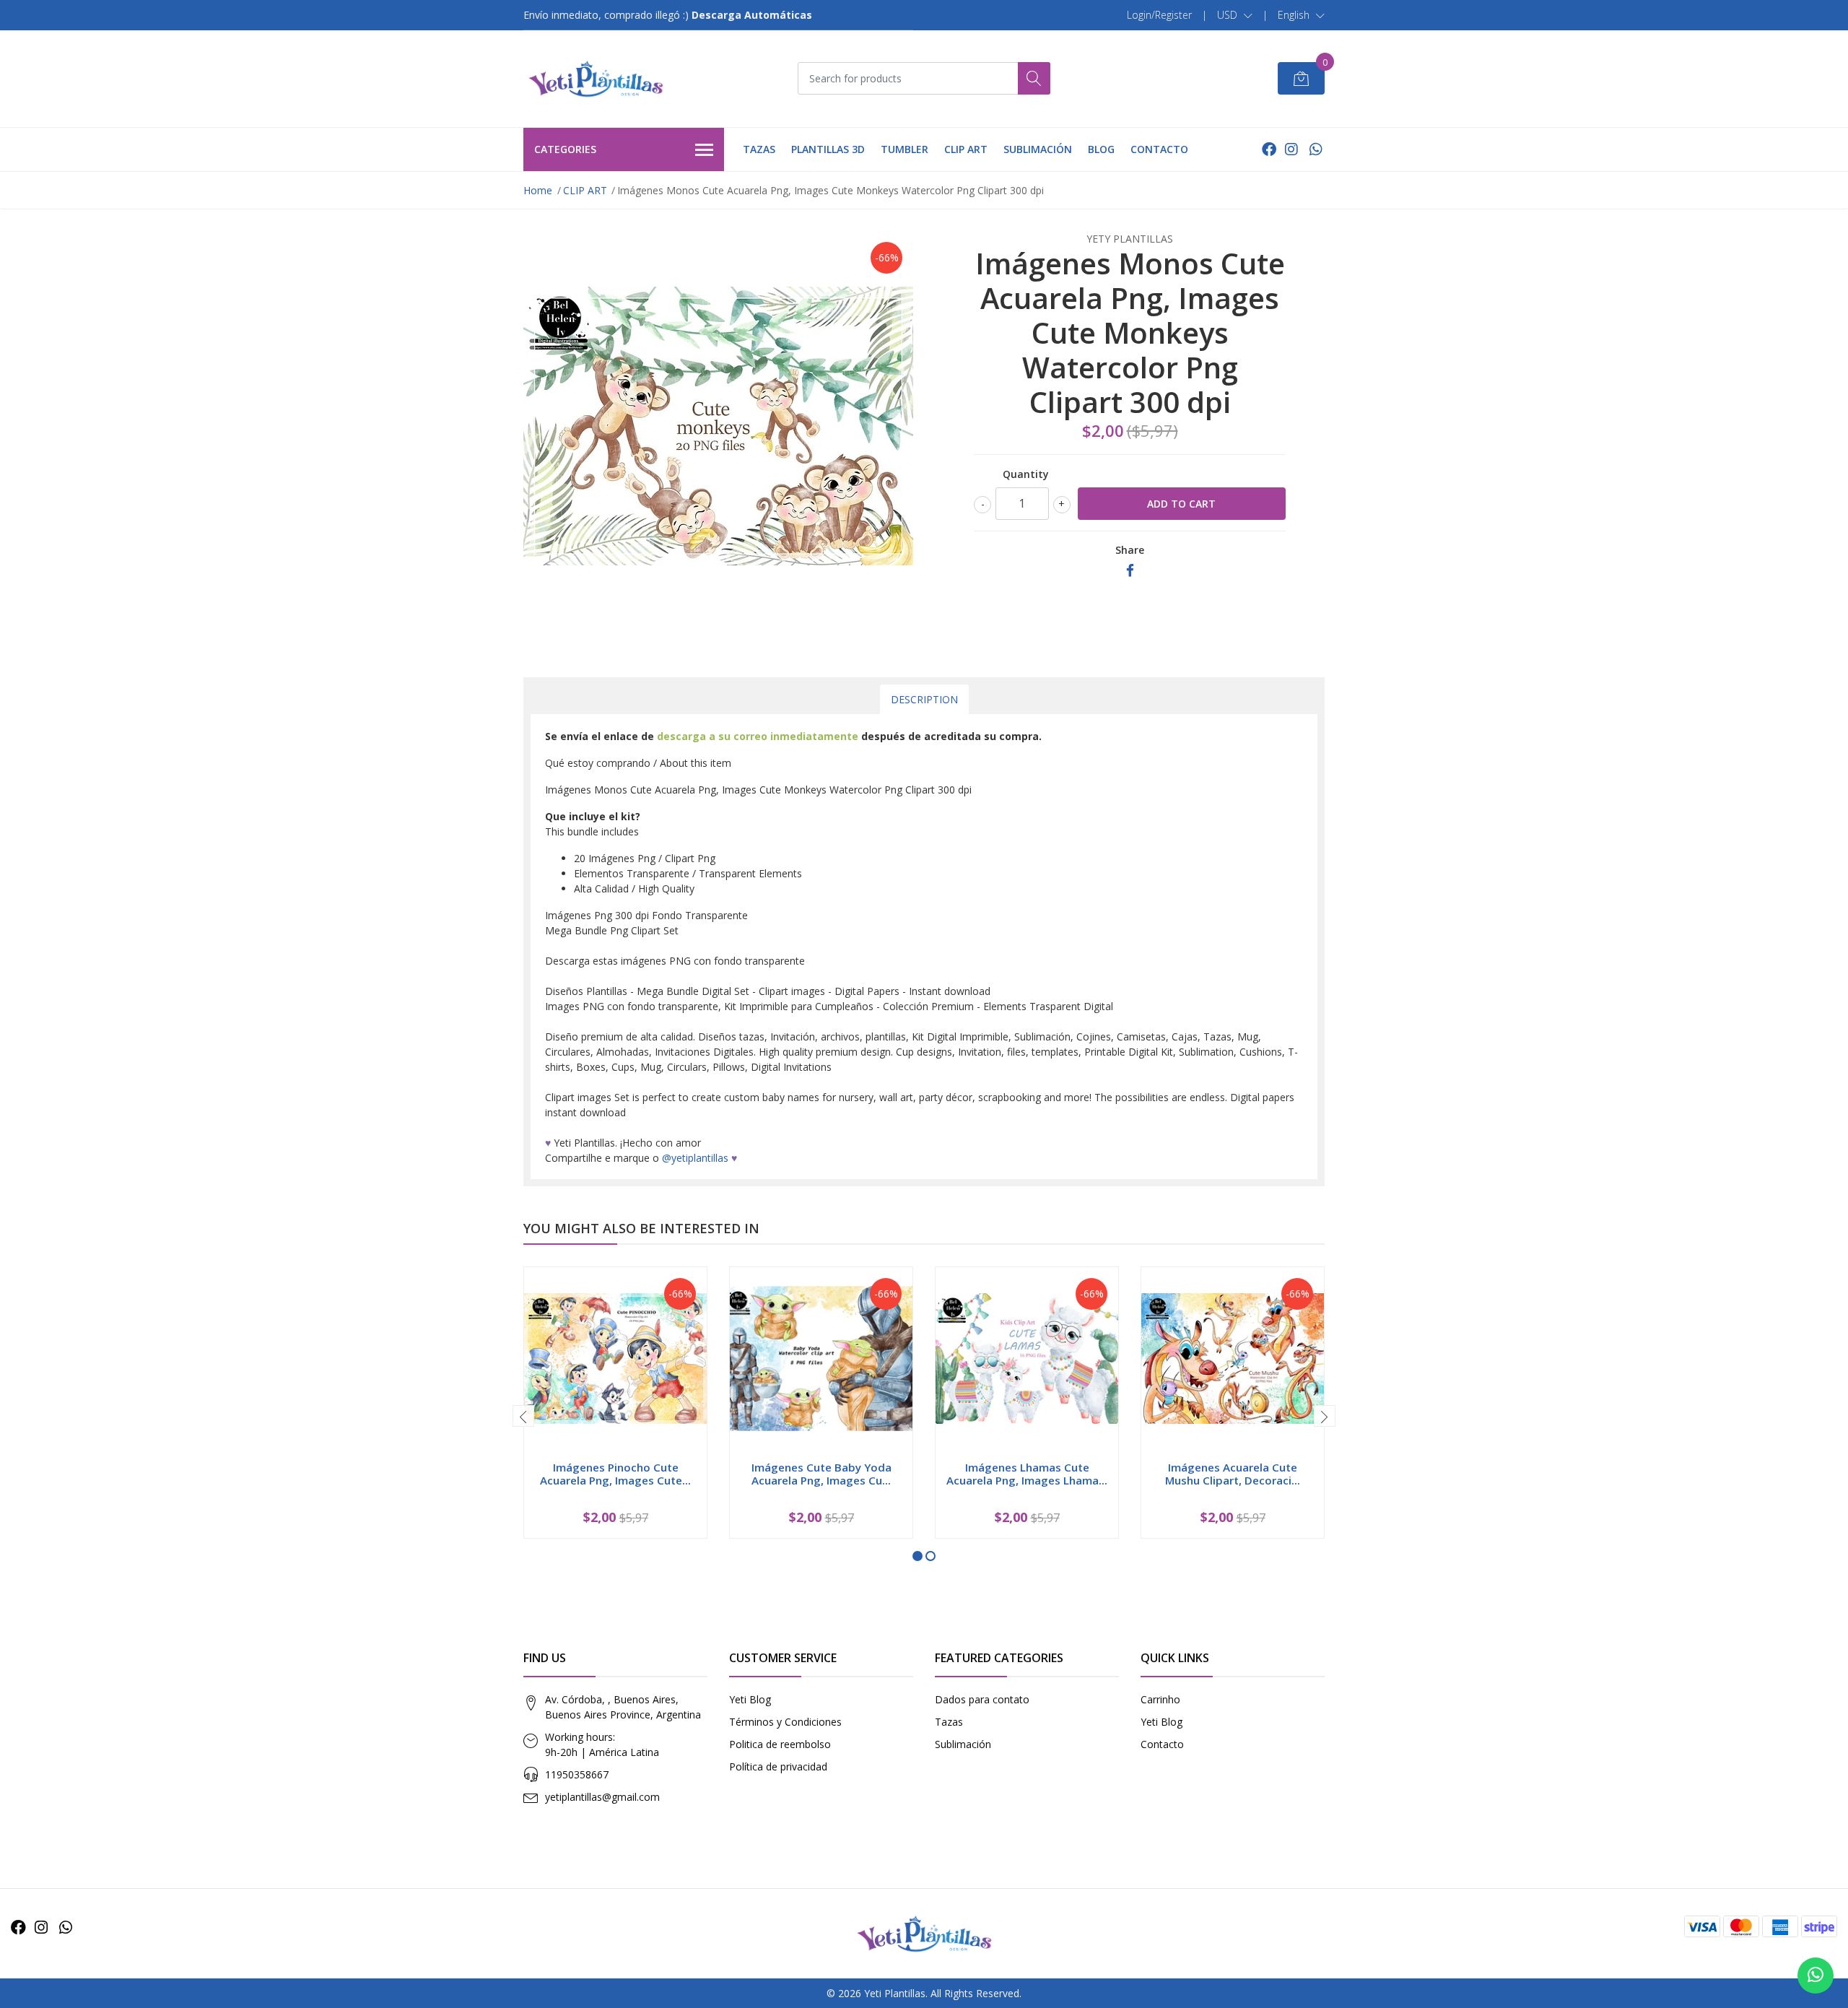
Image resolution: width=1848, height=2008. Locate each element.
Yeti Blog (750, 1699)
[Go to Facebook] (1269, 149)
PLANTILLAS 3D (828, 149)
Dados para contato (982, 1699)
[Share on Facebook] (1130, 571)
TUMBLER (905, 149)
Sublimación (963, 1744)
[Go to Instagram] (1291, 149)
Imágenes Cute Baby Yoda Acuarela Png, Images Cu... (821, 1474)
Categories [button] (565, 149)
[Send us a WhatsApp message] (1816, 1976)
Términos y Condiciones (785, 1722)
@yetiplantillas (695, 1158)
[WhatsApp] (1316, 149)
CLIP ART (966, 149)
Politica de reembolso (780, 1744)
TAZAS (759, 149)
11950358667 (577, 1774)
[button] (1235, 15)
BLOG (1101, 149)
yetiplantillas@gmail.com (602, 1797)
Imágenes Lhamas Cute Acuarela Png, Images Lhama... (1027, 1474)
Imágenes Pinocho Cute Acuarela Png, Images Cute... (615, 1474)
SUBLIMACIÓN (1038, 149)
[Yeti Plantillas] (596, 79)
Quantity (1026, 474)
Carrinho (1160, 1699)
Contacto (1162, 1744)
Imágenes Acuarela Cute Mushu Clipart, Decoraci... (1233, 1474)
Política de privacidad (778, 1766)
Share (1130, 550)
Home (538, 190)
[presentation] (523, 1416)
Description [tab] (924, 699)
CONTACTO (1159, 149)
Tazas (949, 1722)
